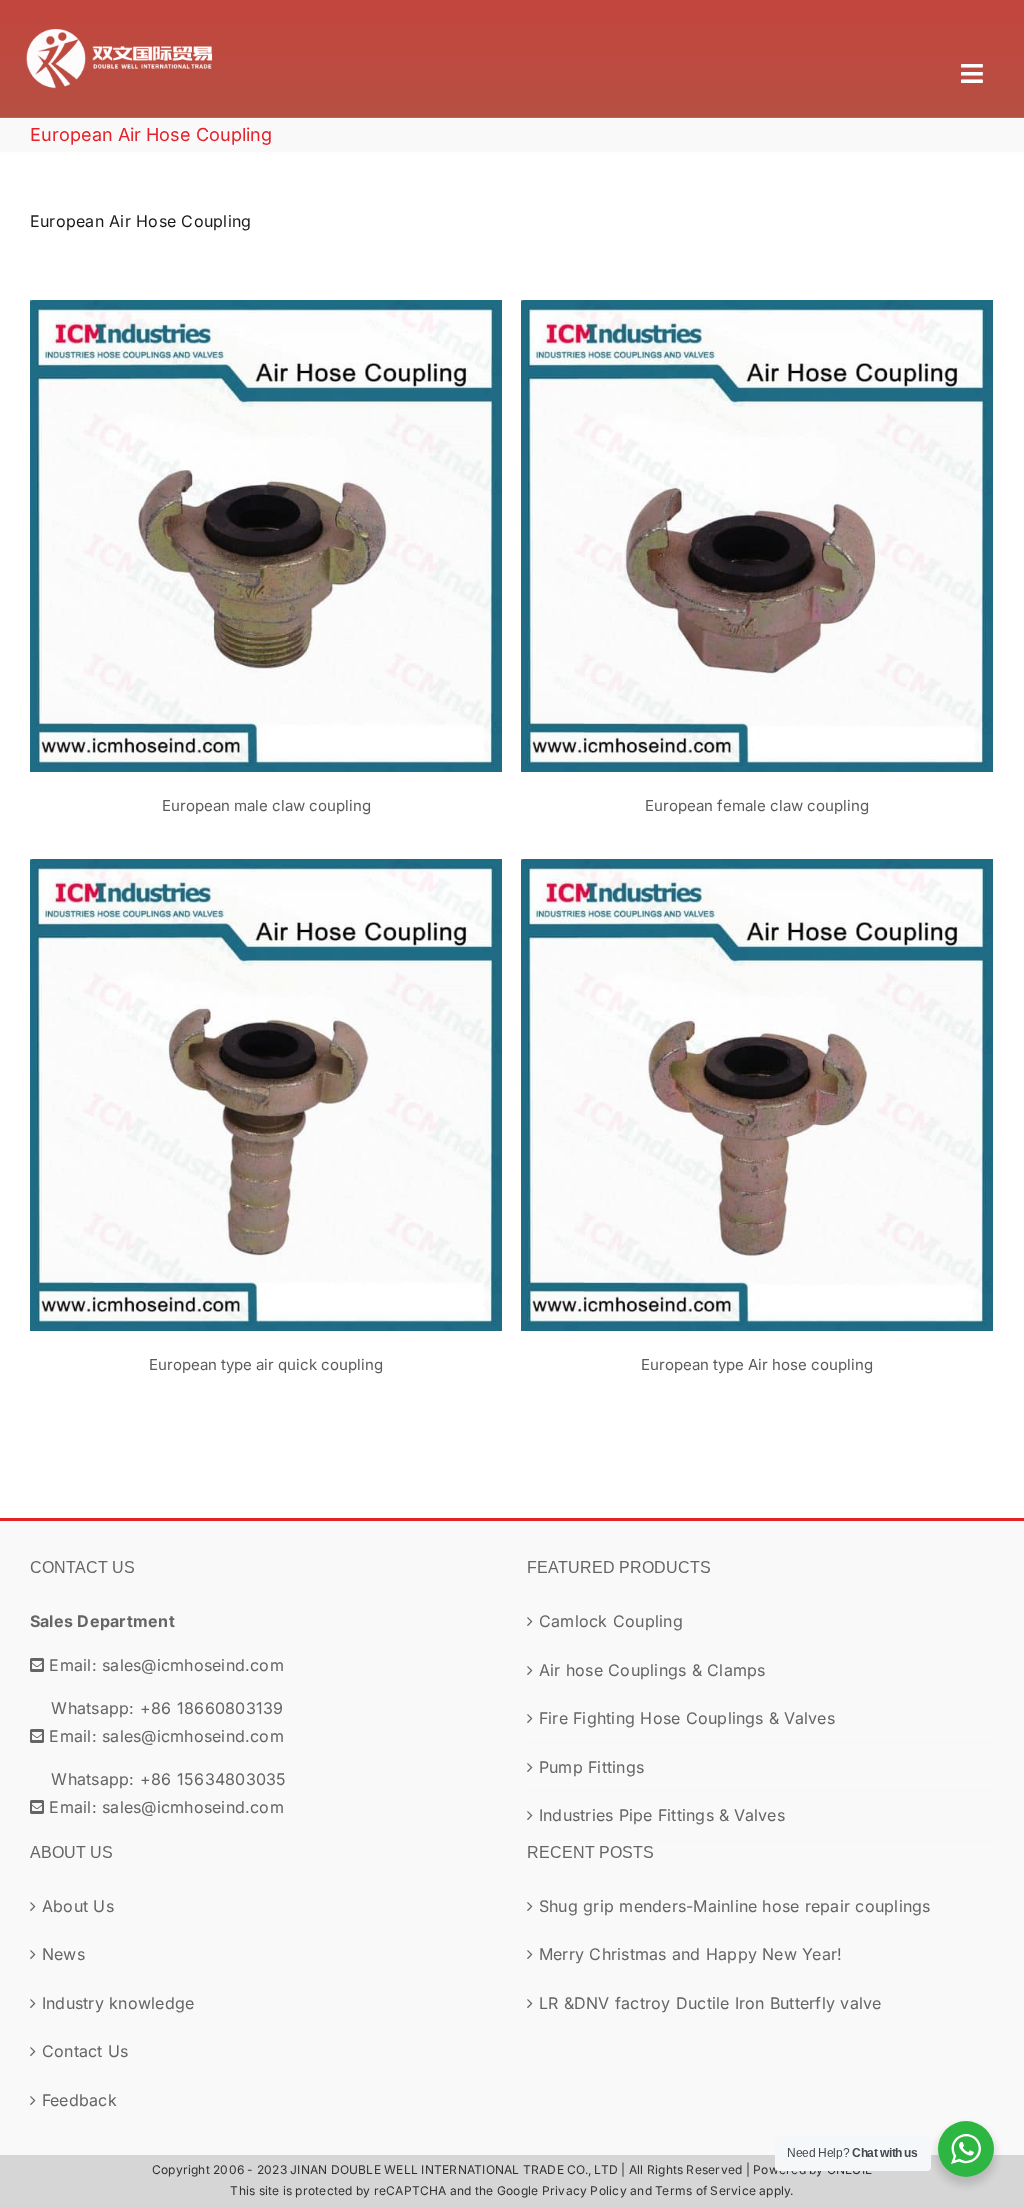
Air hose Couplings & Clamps (652, 1670)
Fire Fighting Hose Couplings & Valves (687, 1718)
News (63, 1954)
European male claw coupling (266, 518)
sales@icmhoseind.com (193, 1665)
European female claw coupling (757, 518)
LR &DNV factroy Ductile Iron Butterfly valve (710, 2003)
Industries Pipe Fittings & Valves (662, 1815)
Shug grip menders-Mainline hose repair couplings (735, 1906)
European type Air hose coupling (757, 1077)
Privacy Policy (584, 2190)
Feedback (79, 2100)
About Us (78, 1906)
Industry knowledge (118, 2003)
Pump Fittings (591, 1767)
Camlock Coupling (611, 1621)
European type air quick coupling (266, 1077)
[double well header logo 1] (120, 28)
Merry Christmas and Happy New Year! (690, 1954)
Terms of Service (705, 2190)
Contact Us (85, 2051)
